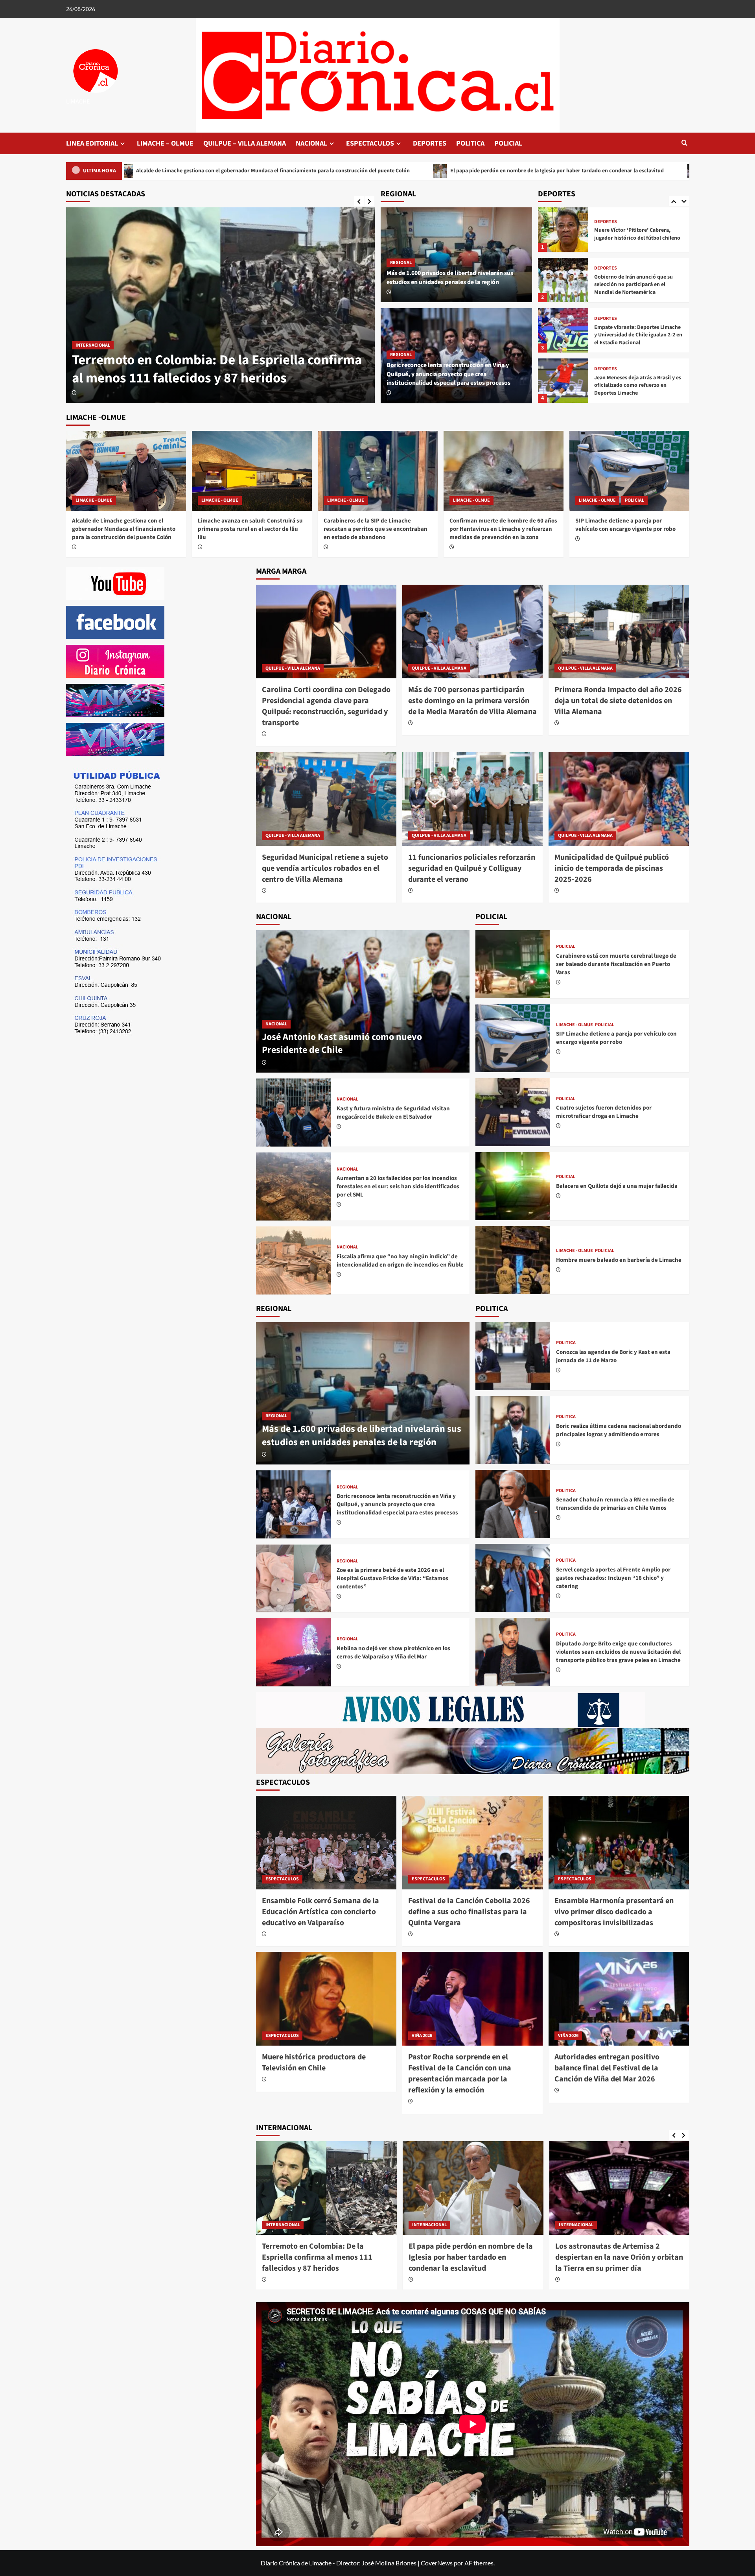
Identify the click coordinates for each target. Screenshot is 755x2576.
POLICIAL (508, 143)
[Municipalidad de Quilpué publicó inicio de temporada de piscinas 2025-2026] (619, 799)
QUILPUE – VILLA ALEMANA (245, 143)
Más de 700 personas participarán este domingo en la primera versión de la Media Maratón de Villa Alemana (472, 701)
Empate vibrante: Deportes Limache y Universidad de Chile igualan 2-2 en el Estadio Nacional (638, 285)
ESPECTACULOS (370, 143)
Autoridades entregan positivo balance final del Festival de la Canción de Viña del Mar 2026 (607, 2068)
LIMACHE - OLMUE (94, 327)
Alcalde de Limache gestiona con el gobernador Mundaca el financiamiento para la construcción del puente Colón (215, 360)
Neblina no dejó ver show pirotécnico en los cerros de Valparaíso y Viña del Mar (393, 1653)
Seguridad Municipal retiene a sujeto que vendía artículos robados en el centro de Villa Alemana (325, 868)
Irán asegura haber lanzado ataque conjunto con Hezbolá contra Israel (615, 2252)
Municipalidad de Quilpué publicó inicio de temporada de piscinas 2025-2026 (612, 868)
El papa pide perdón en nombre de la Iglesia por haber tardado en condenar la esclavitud (317, 171)
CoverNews (437, 2563)
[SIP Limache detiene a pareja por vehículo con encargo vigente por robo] (629, 471)
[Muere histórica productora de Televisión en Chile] (326, 1999)
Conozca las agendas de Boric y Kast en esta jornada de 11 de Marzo (613, 1356)
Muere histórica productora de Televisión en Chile (314, 2063)
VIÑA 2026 (422, 2036)
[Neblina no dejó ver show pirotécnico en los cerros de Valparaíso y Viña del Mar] (293, 1652)
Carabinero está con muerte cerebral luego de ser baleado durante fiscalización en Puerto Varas (616, 964)
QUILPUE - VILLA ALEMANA (293, 668)
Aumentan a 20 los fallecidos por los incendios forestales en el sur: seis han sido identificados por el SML (398, 1186)
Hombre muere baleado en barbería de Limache (619, 1260)
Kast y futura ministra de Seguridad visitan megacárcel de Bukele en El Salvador (393, 1113)
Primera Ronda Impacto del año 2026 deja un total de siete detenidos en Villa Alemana (618, 701)
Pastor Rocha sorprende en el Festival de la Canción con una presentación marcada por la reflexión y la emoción (460, 2074)
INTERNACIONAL (283, 2225)
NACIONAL (311, 143)
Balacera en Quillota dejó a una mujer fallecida (617, 1186)
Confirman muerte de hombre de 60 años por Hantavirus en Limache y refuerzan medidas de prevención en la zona (503, 529)
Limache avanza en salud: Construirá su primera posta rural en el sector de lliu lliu (250, 529)
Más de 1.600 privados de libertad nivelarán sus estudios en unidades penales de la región (450, 277)
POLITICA (470, 143)
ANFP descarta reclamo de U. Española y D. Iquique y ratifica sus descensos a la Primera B (636, 385)
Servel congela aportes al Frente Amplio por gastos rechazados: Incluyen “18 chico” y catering (613, 1578)
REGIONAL (401, 263)
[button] (684, 143)
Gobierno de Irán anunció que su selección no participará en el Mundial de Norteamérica (633, 234)
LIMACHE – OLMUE (165, 143)
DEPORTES (430, 143)
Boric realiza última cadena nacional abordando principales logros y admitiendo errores (619, 1430)
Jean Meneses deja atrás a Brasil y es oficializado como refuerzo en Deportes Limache (638, 335)
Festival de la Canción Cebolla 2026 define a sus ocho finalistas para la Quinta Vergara (469, 1912)
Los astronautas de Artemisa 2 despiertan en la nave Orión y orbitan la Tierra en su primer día (472, 2257)
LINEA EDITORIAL (92, 143)
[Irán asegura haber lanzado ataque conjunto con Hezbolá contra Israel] (620, 2188)
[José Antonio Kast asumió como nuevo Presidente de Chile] (363, 1001)
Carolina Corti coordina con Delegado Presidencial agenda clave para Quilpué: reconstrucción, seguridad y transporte (326, 706)
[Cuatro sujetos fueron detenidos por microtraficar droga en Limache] (513, 1112)
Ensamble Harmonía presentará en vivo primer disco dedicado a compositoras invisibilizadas (614, 1912)
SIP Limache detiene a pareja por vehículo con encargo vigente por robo (625, 525)
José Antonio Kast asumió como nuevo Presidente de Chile (342, 1044)
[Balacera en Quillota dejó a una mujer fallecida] (513, 1186)
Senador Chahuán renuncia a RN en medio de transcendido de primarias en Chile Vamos (615, 1504)
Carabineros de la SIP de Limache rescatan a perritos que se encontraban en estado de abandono (376, 529)
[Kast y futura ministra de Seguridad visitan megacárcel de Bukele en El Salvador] (293, 1113)
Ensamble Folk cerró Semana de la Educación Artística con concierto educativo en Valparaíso (577, 171)
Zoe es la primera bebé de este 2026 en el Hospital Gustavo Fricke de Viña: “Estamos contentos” (392, 1578)
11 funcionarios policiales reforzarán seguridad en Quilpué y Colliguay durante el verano (472, 868)
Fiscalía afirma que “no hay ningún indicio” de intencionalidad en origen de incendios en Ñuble (400, 1261)
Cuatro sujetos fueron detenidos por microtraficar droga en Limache (604, 1112)
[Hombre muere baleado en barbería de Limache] (513, 1260)
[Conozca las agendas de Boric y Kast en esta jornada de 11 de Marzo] (513, 1356)
